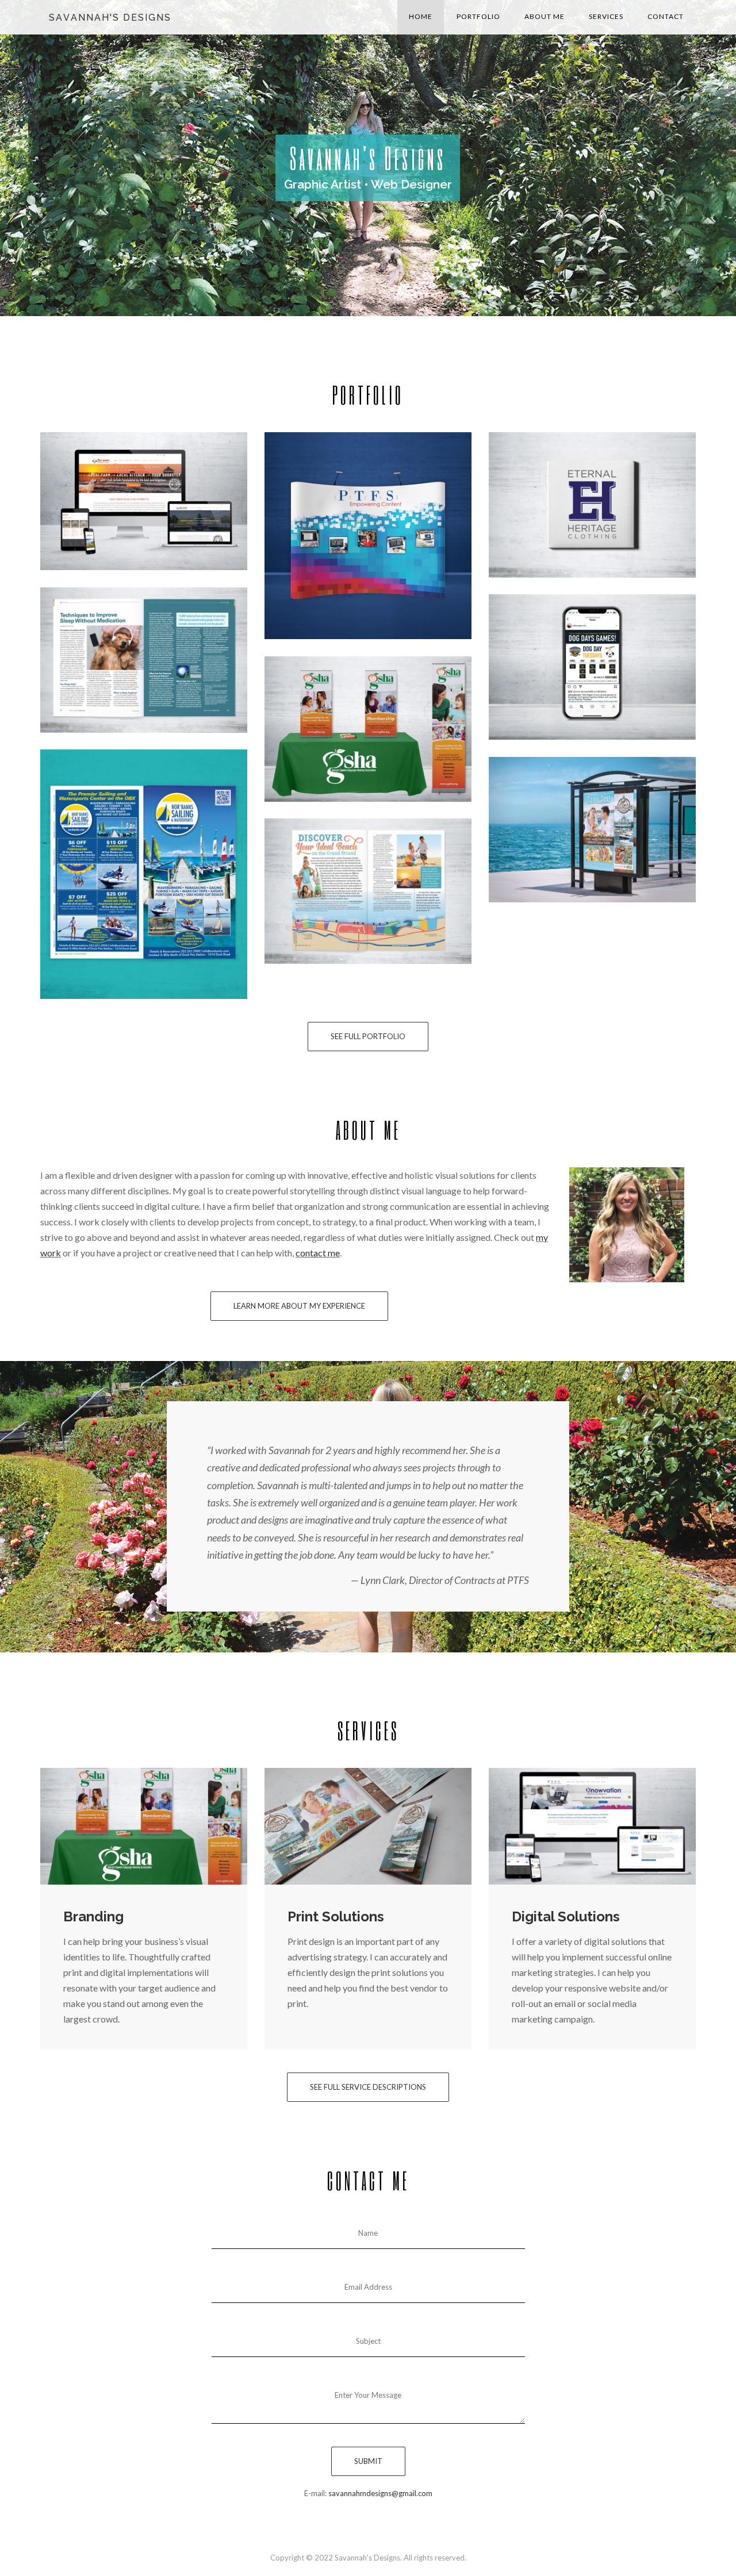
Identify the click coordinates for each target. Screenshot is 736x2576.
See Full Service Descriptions (368, 2087)
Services (606, 16)
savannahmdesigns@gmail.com (380, 2493)
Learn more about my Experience (299, 1306)
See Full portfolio (368, 1036)
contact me (318, 1253)
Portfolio (478, 16)
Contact (666, 16)
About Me (545, 16)
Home (421, 16)
